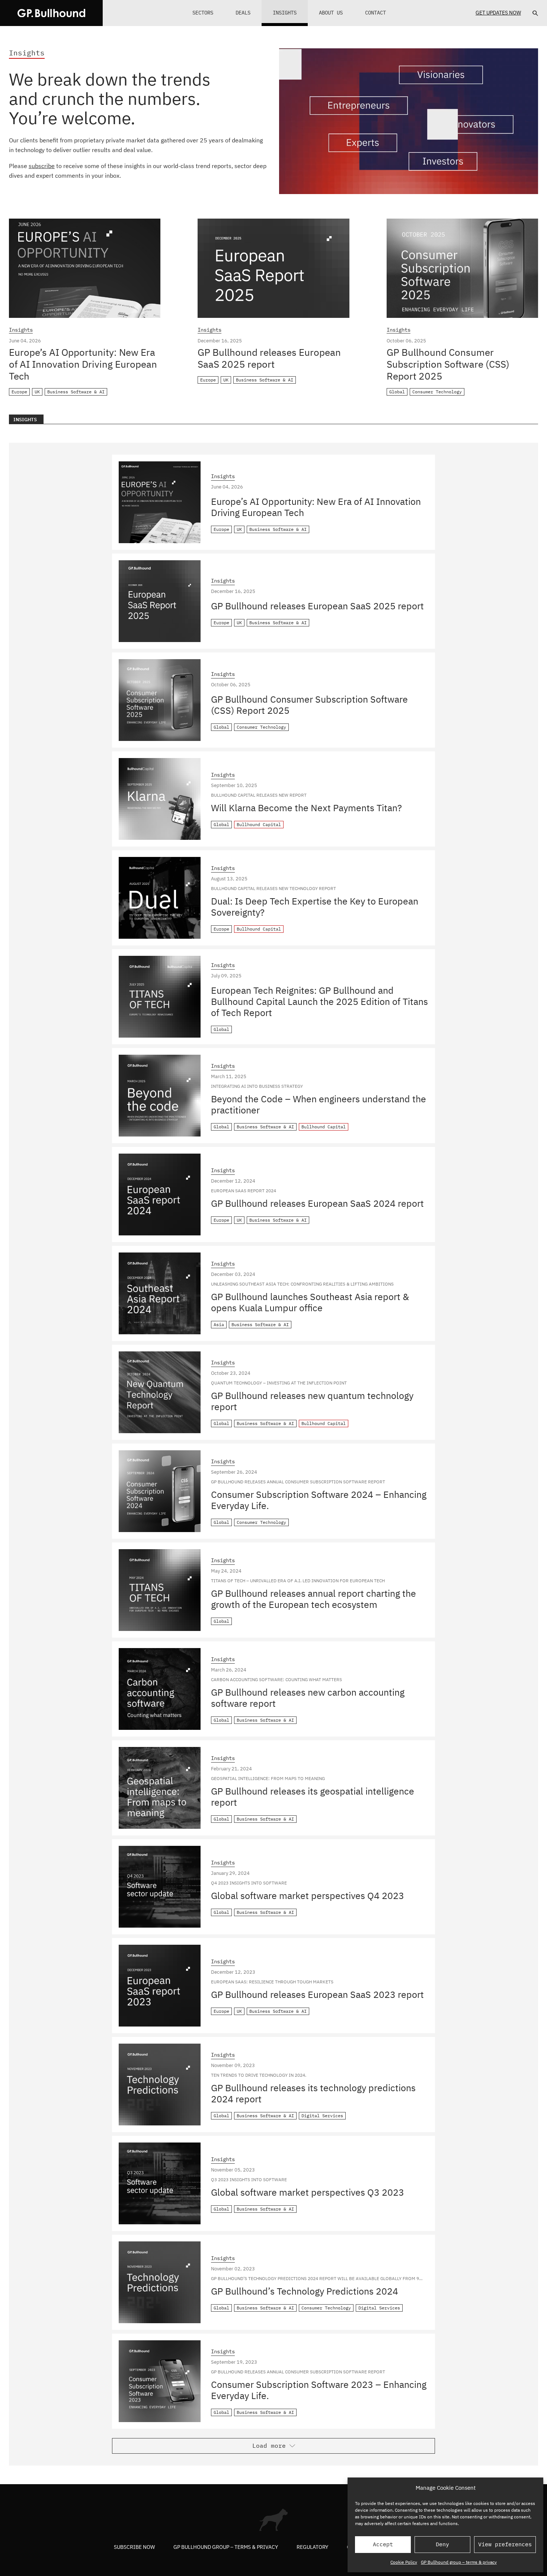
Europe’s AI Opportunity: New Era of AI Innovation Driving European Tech (83, 364)
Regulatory (312, 2547)
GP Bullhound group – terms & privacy (459, 2562)
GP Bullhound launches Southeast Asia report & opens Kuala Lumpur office (310, 1302)
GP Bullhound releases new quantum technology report (312, 1401)
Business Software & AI (76, 392)
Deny (442, 2544)
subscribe (42, 166)
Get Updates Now (498, 13)
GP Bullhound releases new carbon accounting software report (308, 1698)
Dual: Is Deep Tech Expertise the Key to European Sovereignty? (315, 907)
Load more (269, 2446)
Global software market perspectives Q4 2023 (308, 1895)
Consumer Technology (437, 392)
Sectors (203, 13)
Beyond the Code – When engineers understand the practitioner (319, 1104)
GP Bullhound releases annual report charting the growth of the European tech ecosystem (314, 1599)
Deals (243, 13)
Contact (375, 13)
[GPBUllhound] (51, 13)
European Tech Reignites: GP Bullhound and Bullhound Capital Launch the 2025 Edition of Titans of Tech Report (319, 1001)
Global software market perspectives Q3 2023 (308, 2192)
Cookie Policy (404, 2562)
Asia (219, 1324)
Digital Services (322, 2116)
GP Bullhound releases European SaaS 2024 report (317, 1203)
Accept (383, 2544)
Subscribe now (134, 2547)
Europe (19, 392)
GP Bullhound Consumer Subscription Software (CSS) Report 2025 (448, 364)
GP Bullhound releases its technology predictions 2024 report (313, 2093)
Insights (285, 13)
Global (397, 392)
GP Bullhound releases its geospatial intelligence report (313, 1797)
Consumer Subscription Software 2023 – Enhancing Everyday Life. (319, 2390)
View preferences (505, 2544)
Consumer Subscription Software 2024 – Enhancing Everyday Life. (319, 1500)
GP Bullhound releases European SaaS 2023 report (317, 1994)
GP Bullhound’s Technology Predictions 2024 (305, 2291)
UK (37, 392)
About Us (331, 13)
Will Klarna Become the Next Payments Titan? (306, 808)
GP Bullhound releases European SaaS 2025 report (269, 358)
